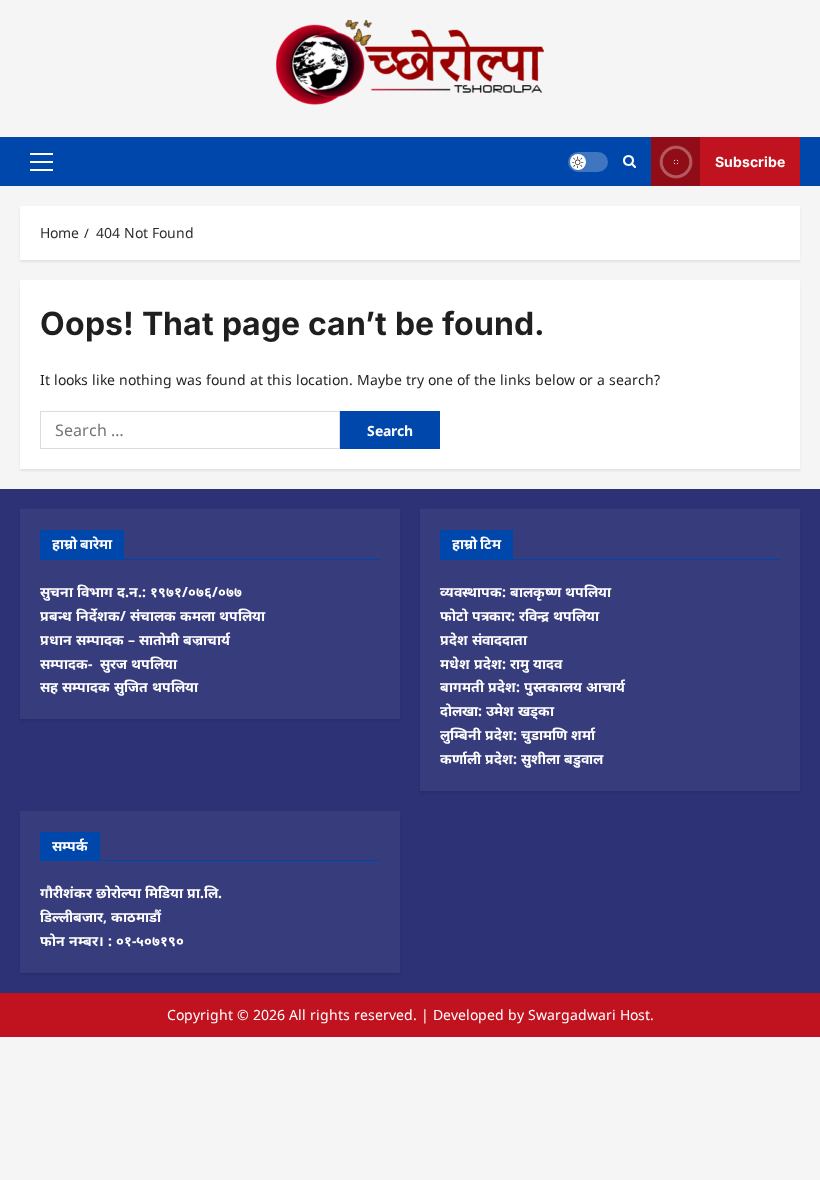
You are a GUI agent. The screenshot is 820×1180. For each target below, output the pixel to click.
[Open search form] (629, 161)
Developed (468, 1014)
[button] (41, 161)
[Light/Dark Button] (588, 161)
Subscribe (750, 160)
